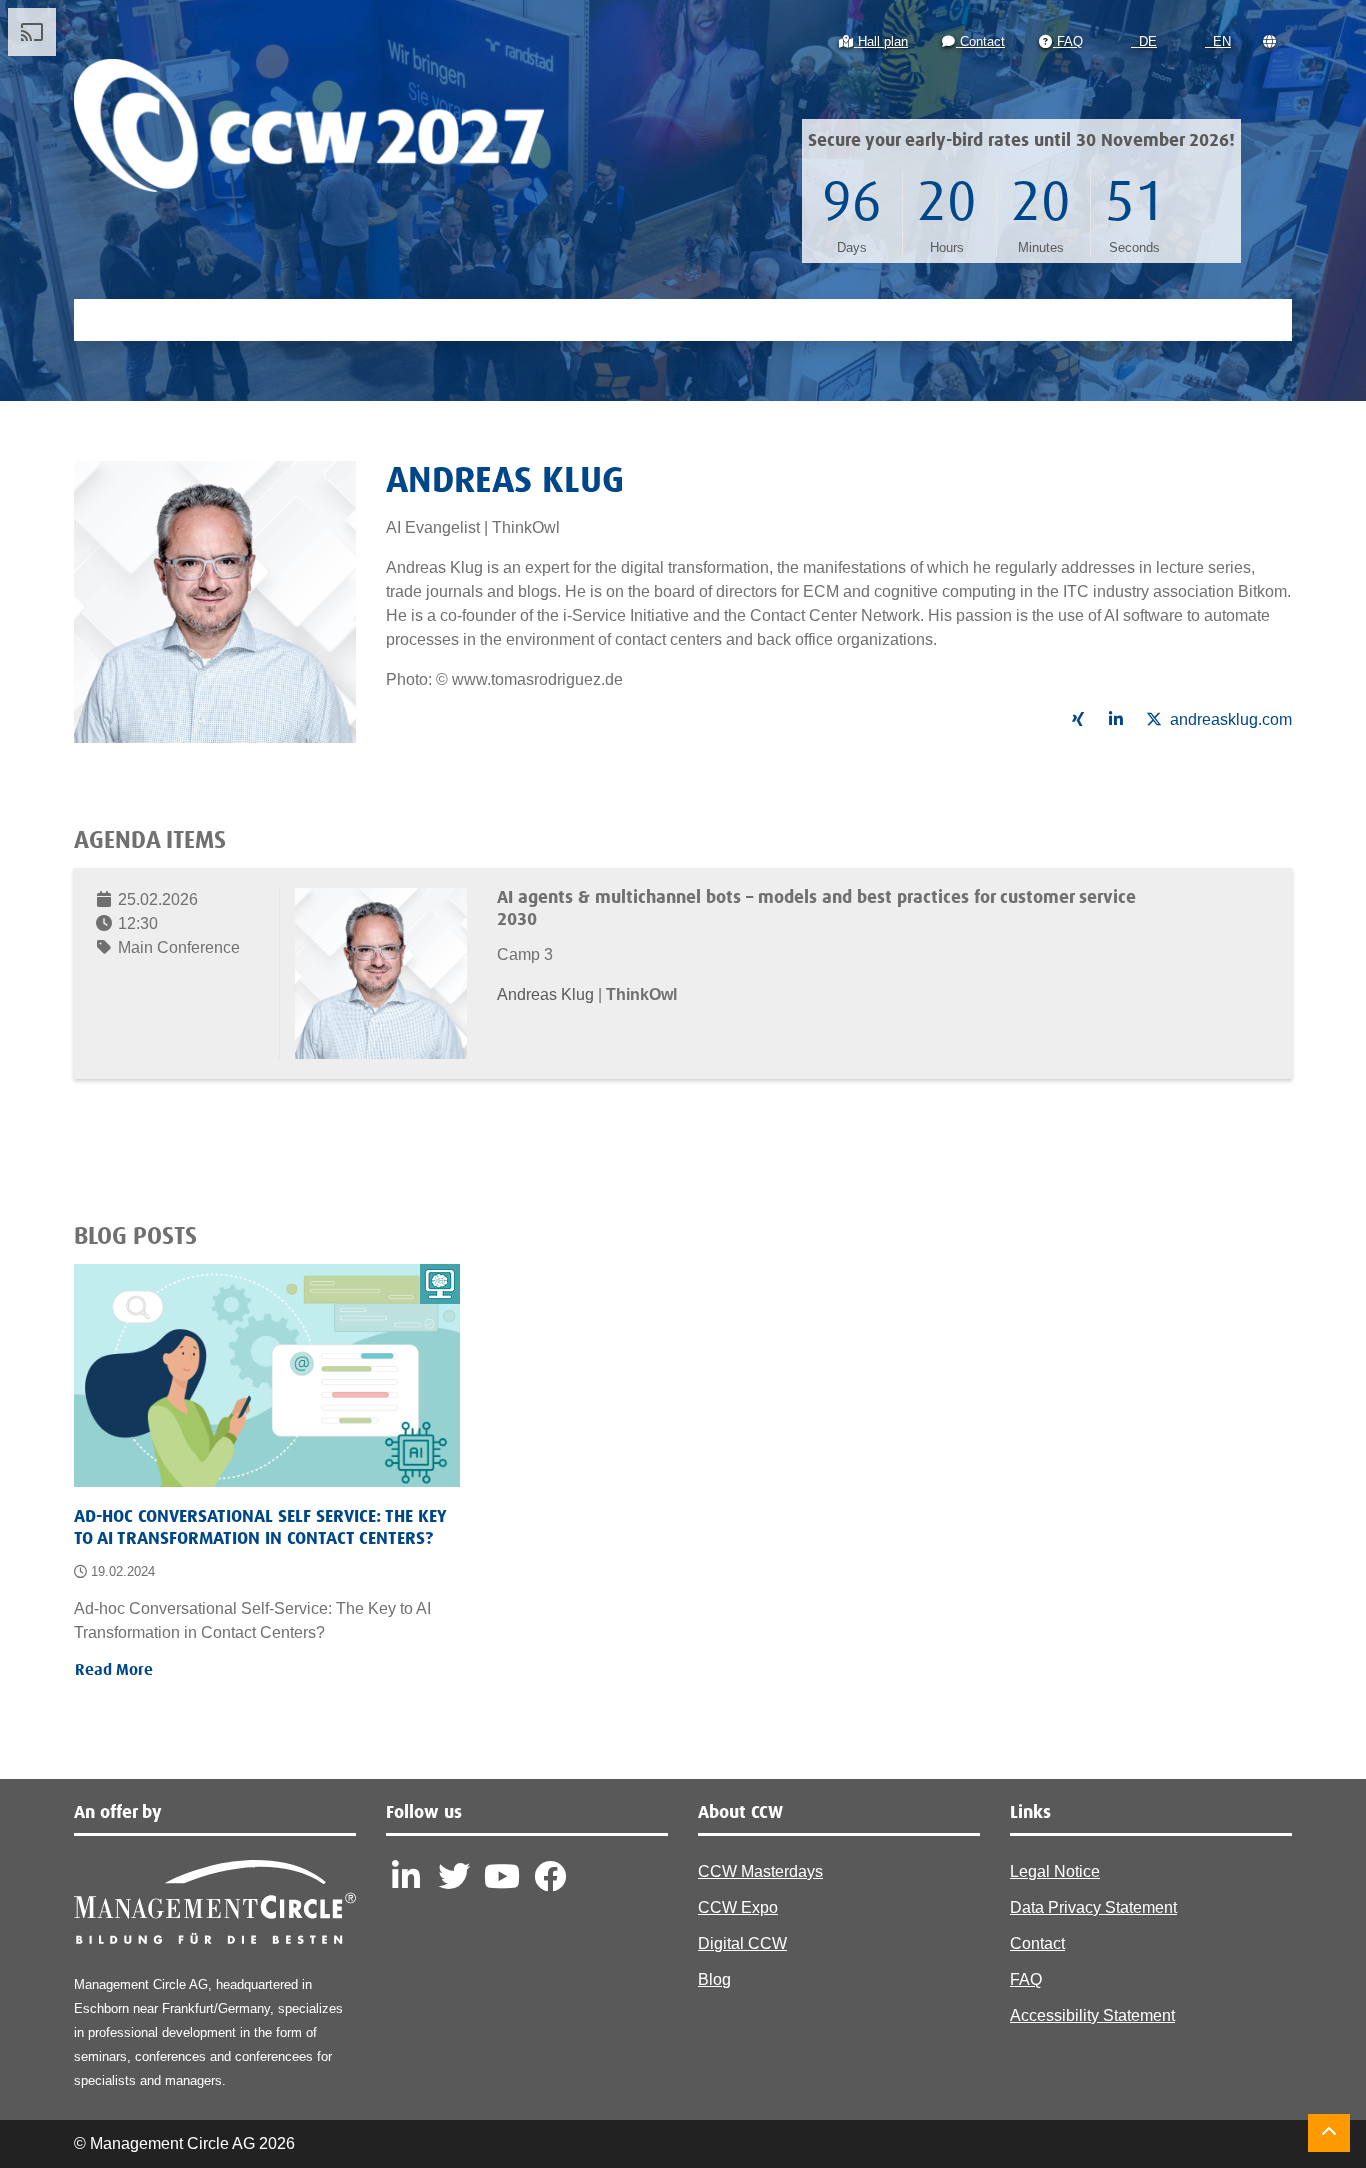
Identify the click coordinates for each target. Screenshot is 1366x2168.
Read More (114, 1670)
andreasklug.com (1231, 719)
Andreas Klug (547, 994)
